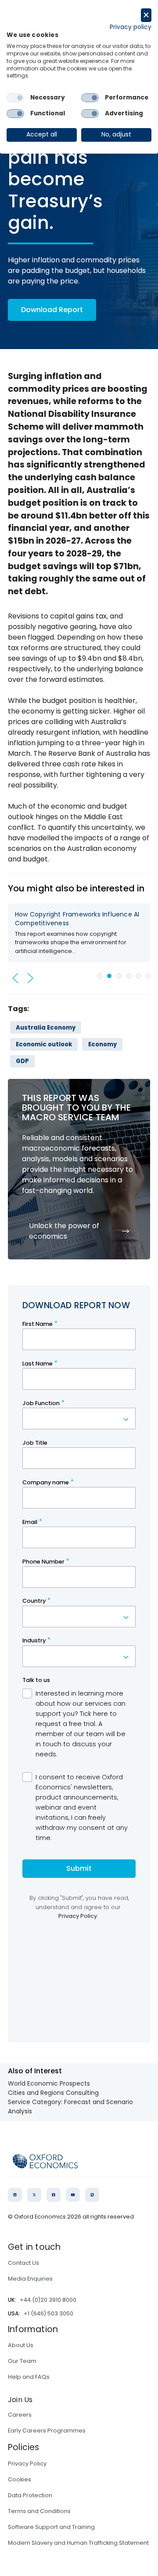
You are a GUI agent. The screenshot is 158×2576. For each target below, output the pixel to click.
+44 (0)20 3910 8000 (48, 2300)
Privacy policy (131, 27)
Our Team (22, 2361)
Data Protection (30, 2495)
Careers (20, 2415)
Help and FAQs (29, 2377)
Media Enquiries (30, 2279)
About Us (21, 2345)
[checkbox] (15, 98)
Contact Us (23, 2263)
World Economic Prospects (49, 2083)
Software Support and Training (51, 2527)
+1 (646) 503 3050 (48, 2313)
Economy (102, 1044)
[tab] (100, 976)
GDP (22, 1061)
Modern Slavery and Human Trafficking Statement (78, 2543)
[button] (15, 978)
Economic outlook (44, 1044)
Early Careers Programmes (47, 2431)
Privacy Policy (27, 2464)
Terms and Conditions (39, 2511)
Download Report (52, 310)
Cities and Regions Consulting (53, 2093)
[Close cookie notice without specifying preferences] (146, 15)
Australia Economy (46, 1028)
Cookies (20, 2479)
